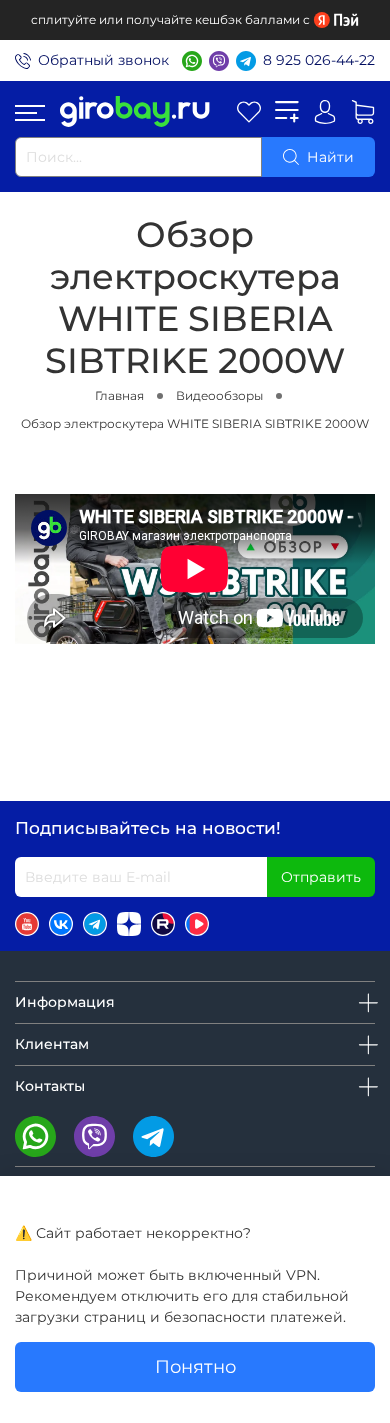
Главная (119, 395)
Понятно (195, 1366)
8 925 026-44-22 (319, 60)
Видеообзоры (219, 395)
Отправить (321, 877)
